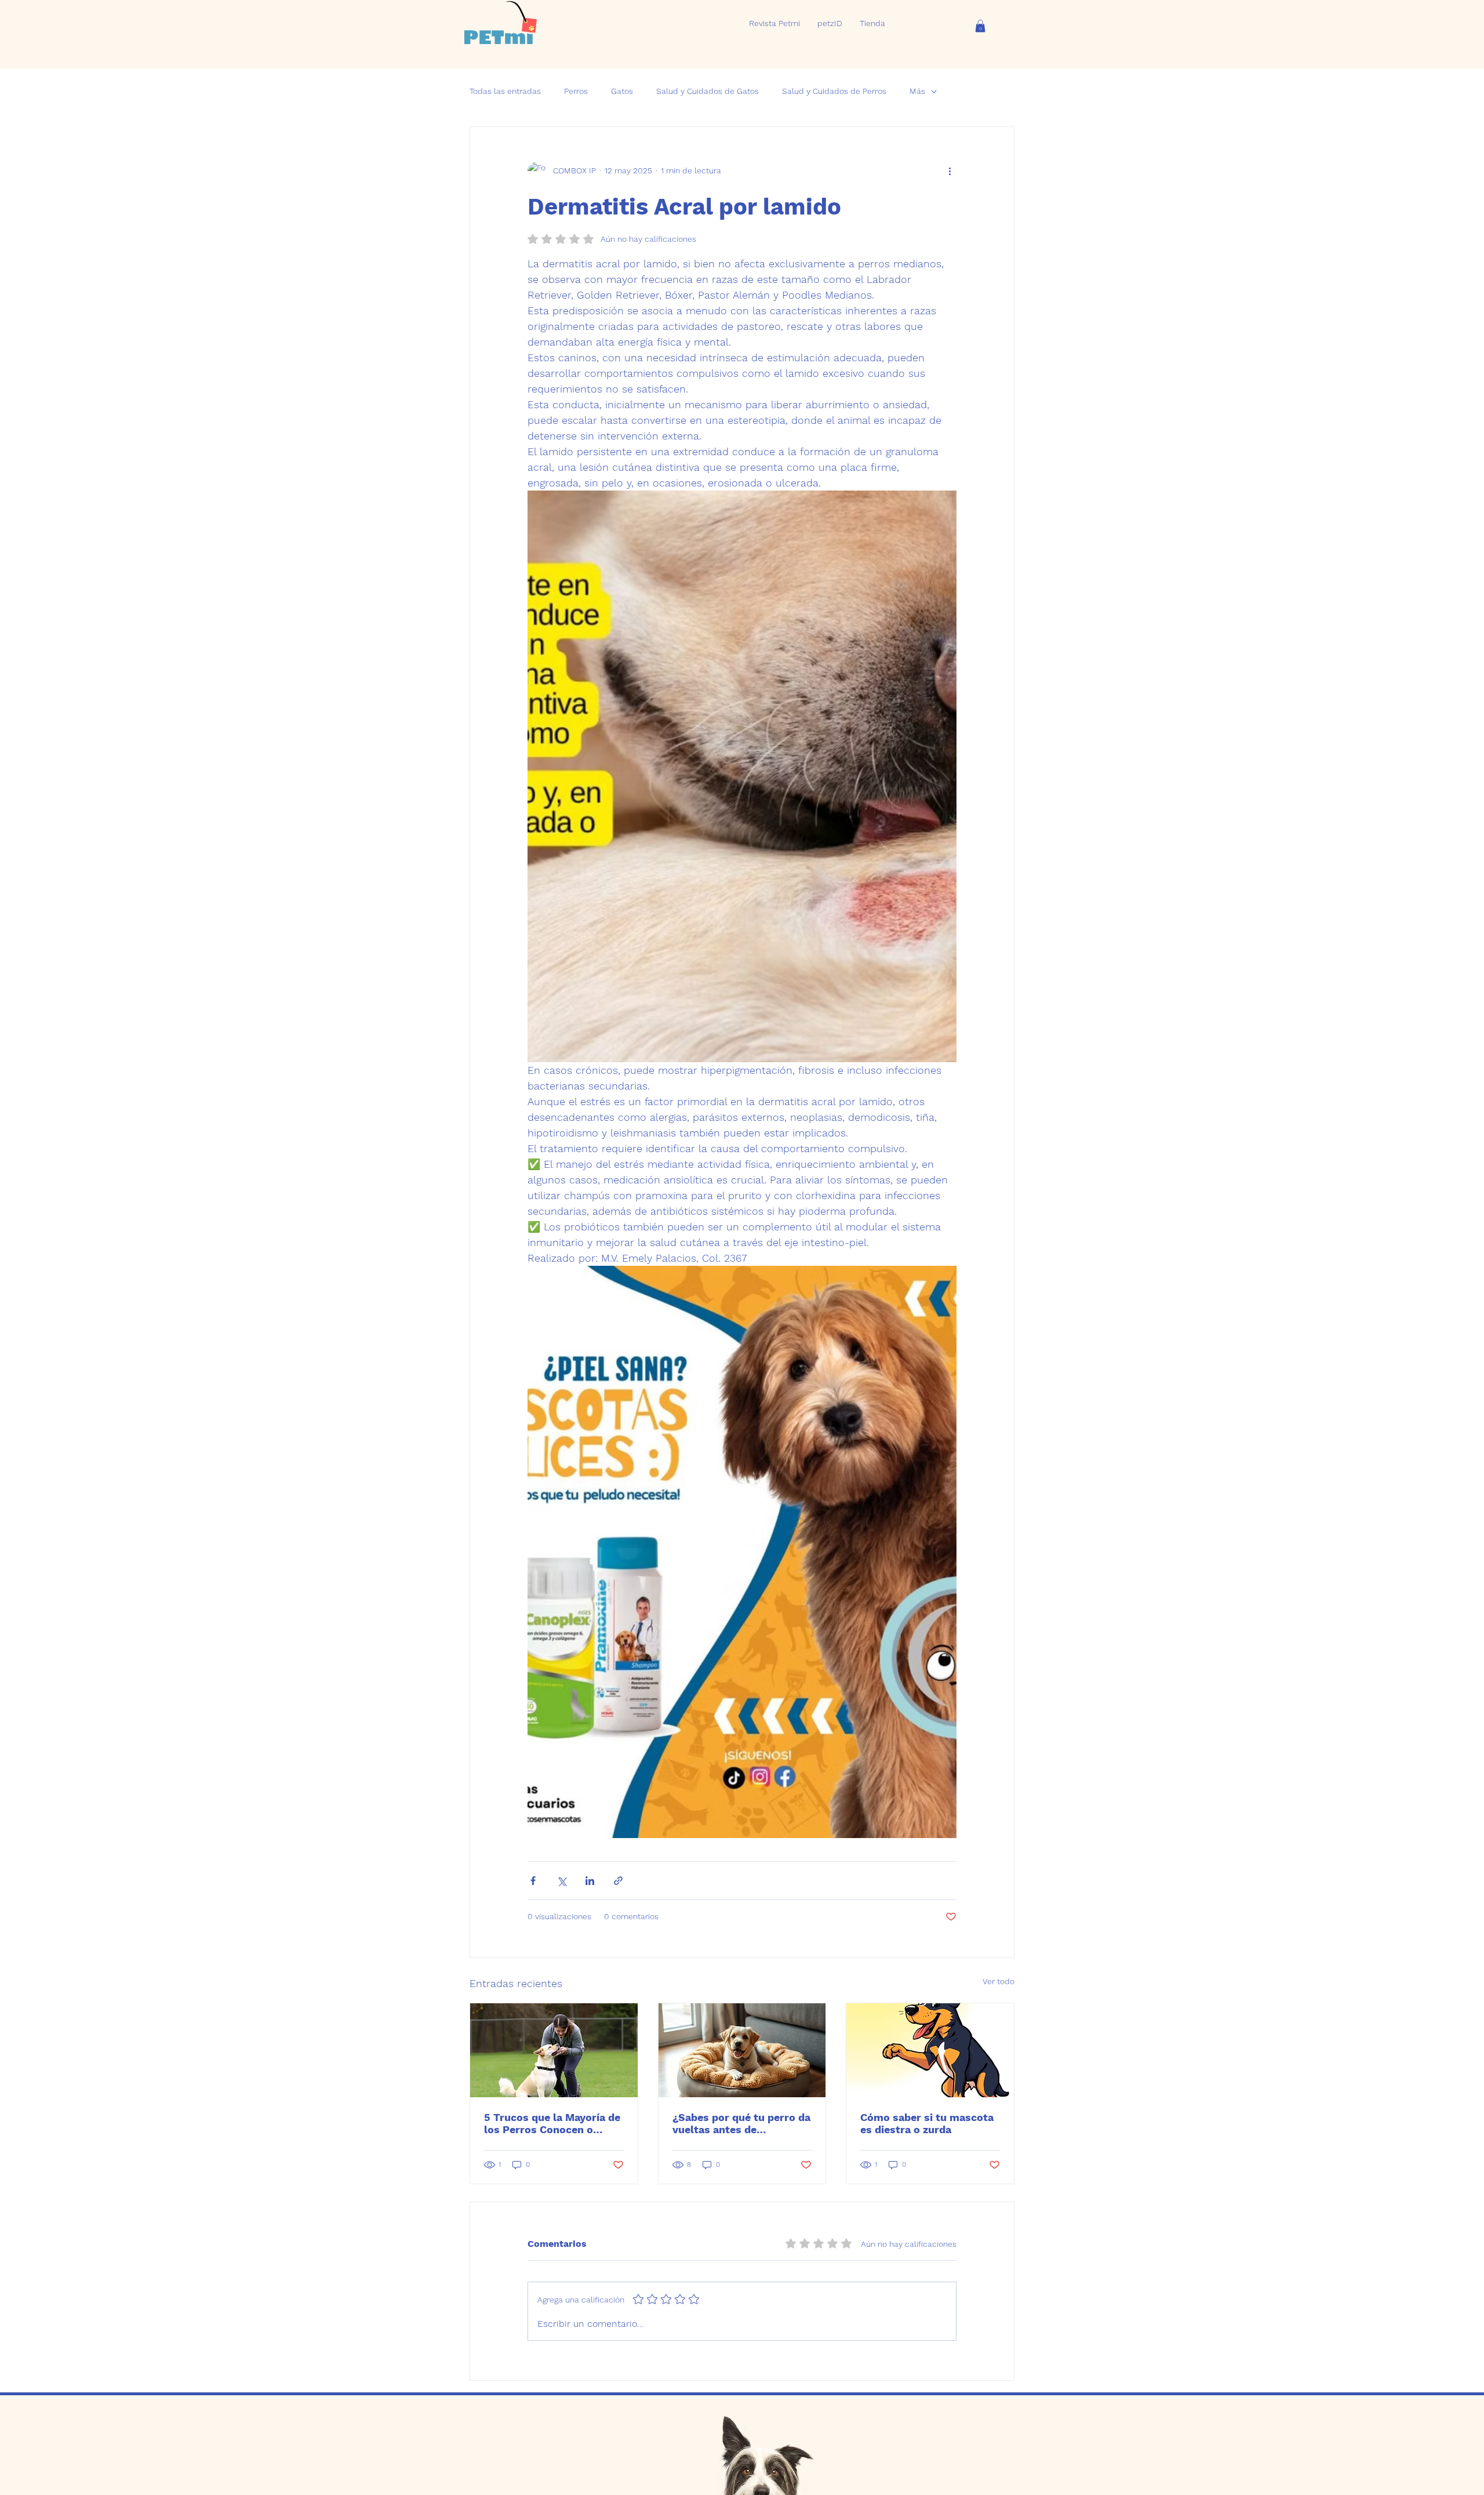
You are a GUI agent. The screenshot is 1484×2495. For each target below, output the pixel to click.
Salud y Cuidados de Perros (834, 91)
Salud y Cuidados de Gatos (708, 91)
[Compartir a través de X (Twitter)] (561, 1881)
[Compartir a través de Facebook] (533, 1881)
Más (917, 91)
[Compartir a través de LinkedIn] (590, 1881)
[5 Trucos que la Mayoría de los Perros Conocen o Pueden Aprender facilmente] (554, 2050)
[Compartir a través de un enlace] (618, 1881)
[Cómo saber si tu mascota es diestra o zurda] (930, 2050)
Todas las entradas (505, 91)
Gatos (622, 91)
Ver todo (999, 1981)
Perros (576, 91)
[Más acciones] (950, 171)
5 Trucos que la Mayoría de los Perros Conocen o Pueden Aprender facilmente (552, 2123)
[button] (980, 26)
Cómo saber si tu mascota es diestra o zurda (927, 2123)
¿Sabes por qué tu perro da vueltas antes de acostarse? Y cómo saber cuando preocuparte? (741, 2123)
